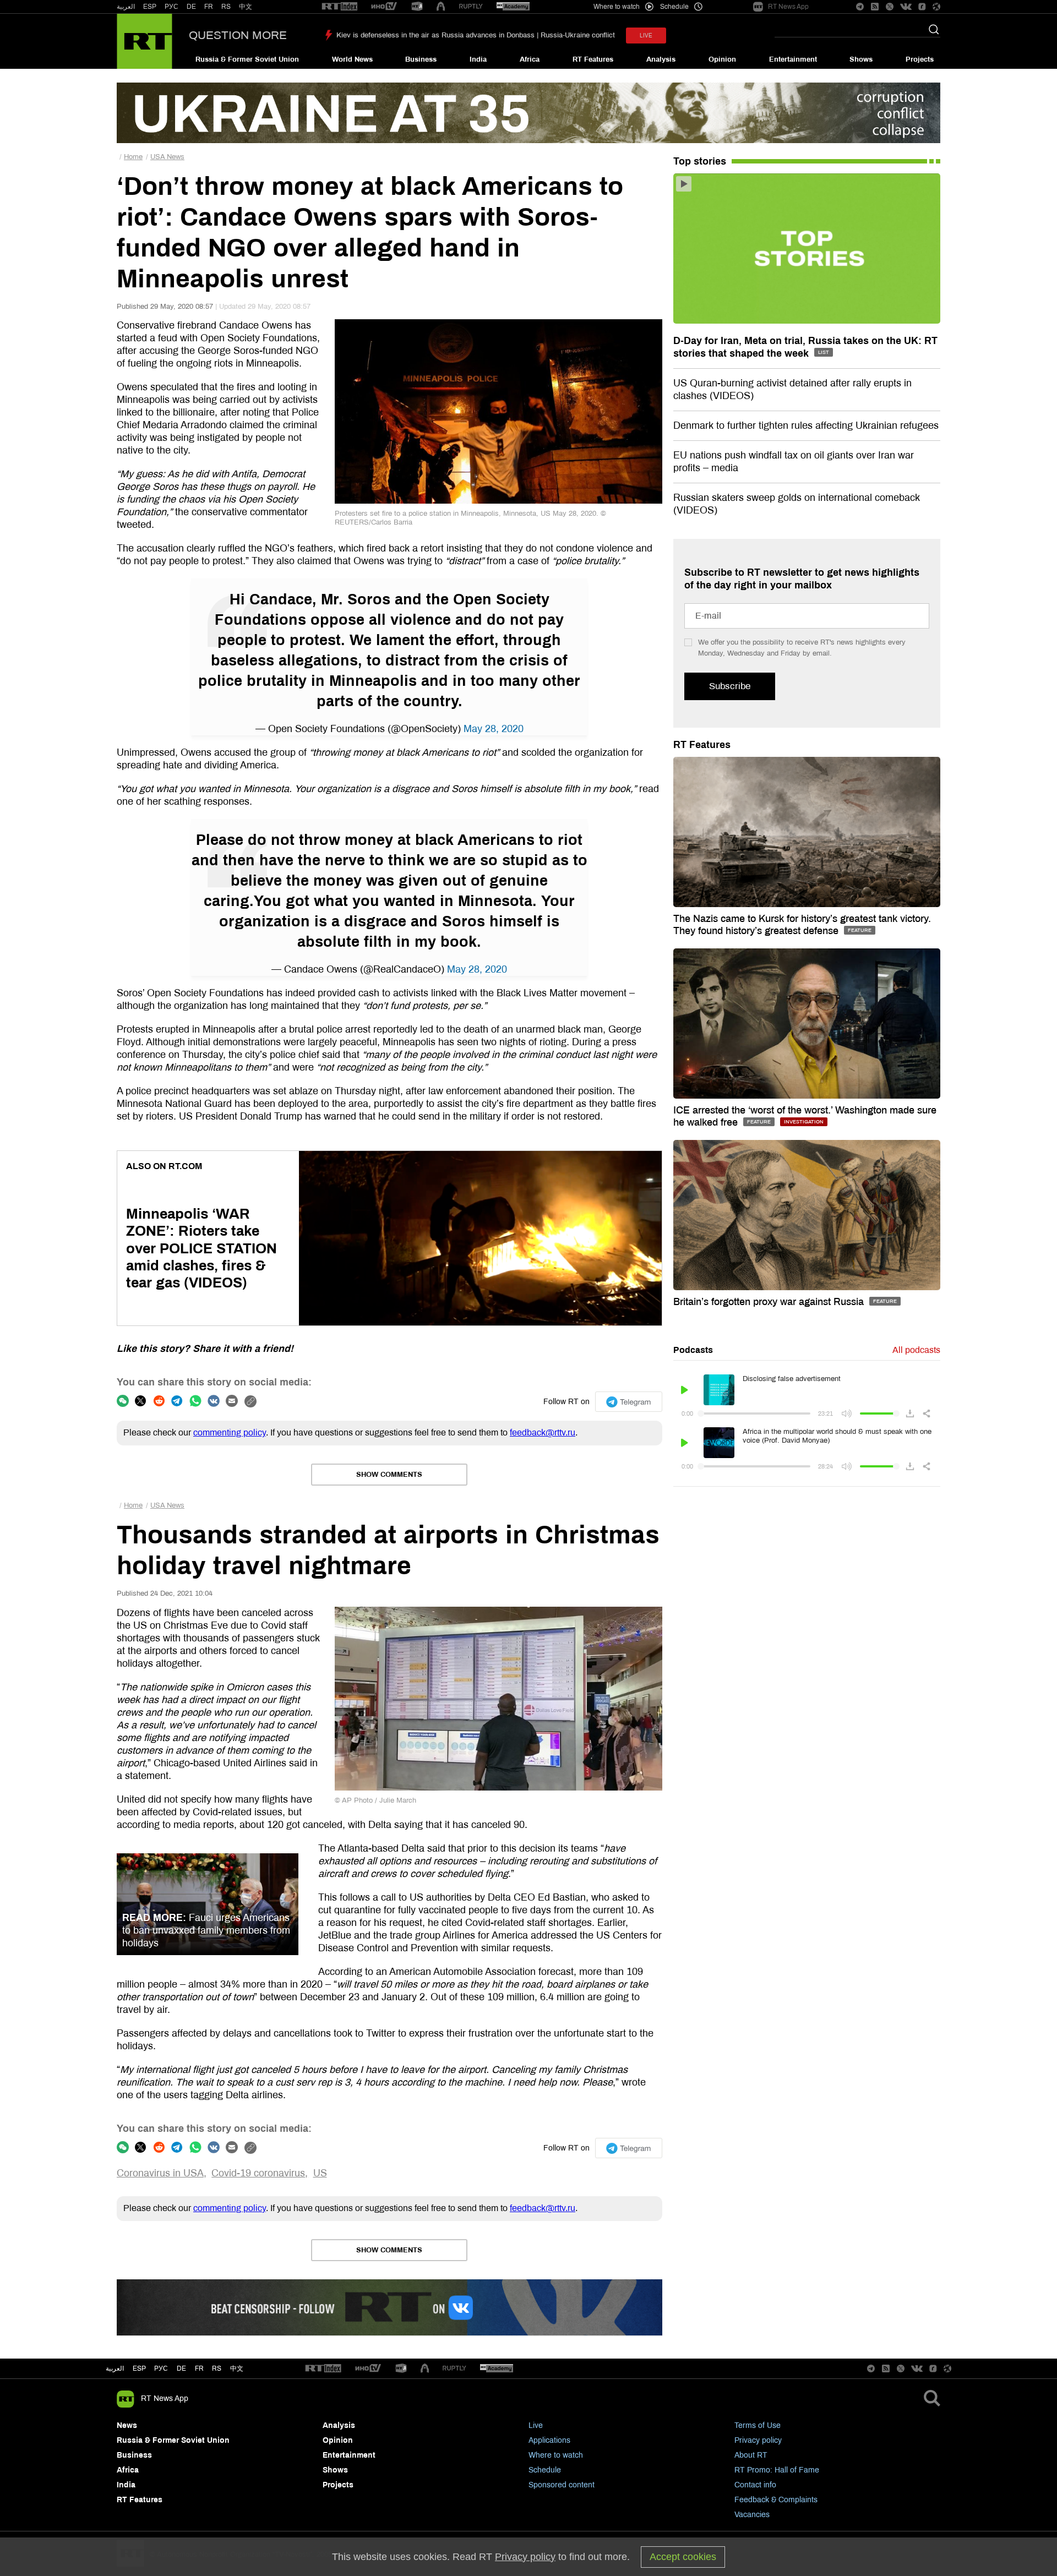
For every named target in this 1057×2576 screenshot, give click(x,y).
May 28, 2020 (494, 729)
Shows (861, 59)
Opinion (722, 59)
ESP (150, 7)
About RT (751, 2455)
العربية (126, 7)
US (320, 2173)
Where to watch (556, 2455)
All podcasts (916, 1350)
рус (161, 2368)
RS (226, 7)
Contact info (755, 2485)
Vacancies (752, 2515)
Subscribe (730, 686)
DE (191, 7)
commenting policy (230, 1432)
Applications (549, 2440)
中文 (246, 7)
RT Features (593, 59)
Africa (530, 59)
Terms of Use (758, 2425)
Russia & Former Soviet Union (247, 59)
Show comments (389, 1475)
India (478, 59)
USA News (167, 157)
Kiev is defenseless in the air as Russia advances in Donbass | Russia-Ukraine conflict (476, 35)
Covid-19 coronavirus (258, 2173)
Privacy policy (758, 2440)
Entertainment (793, 59)
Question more (238, 35)
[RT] (340, 7)
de (181, 2368)
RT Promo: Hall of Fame (777, 2470)
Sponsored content (562, 2485)
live (646, 36)
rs (217, 2368)
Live (536, 2425)
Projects (920, 59)
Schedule (545, 2470)
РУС (171, 7)
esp (139, 2368)
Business (421, 59)
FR (209, 7)
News (127, 2425)
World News (352, 59)
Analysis (661, 59)
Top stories (700, 161)
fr (199, 2368)
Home (133, 157)
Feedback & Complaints (776, 2500)
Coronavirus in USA (160, 2173)
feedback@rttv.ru (543, 1432)
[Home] (145, 41)
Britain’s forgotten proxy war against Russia (770, 1302)
